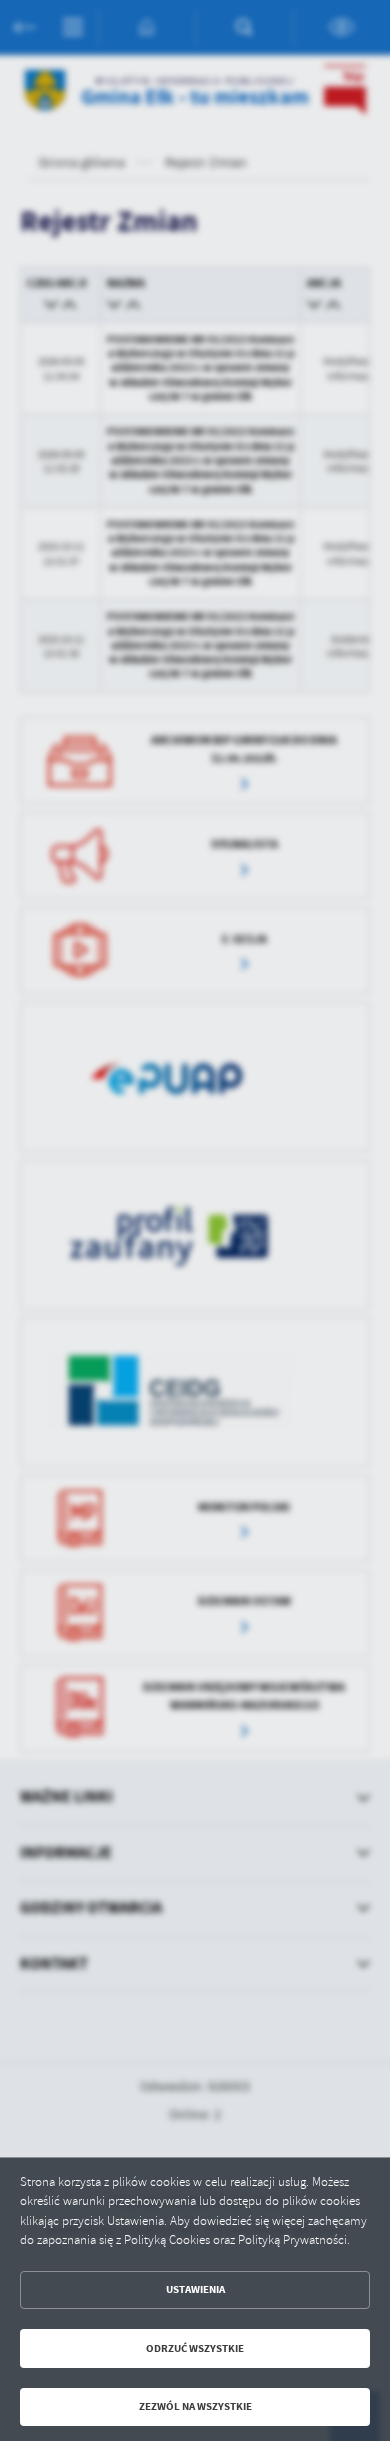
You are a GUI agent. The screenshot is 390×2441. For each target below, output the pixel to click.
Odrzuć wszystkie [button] (195, 2348)
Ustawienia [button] (195, 2289)
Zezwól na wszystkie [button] (195, 2406)
